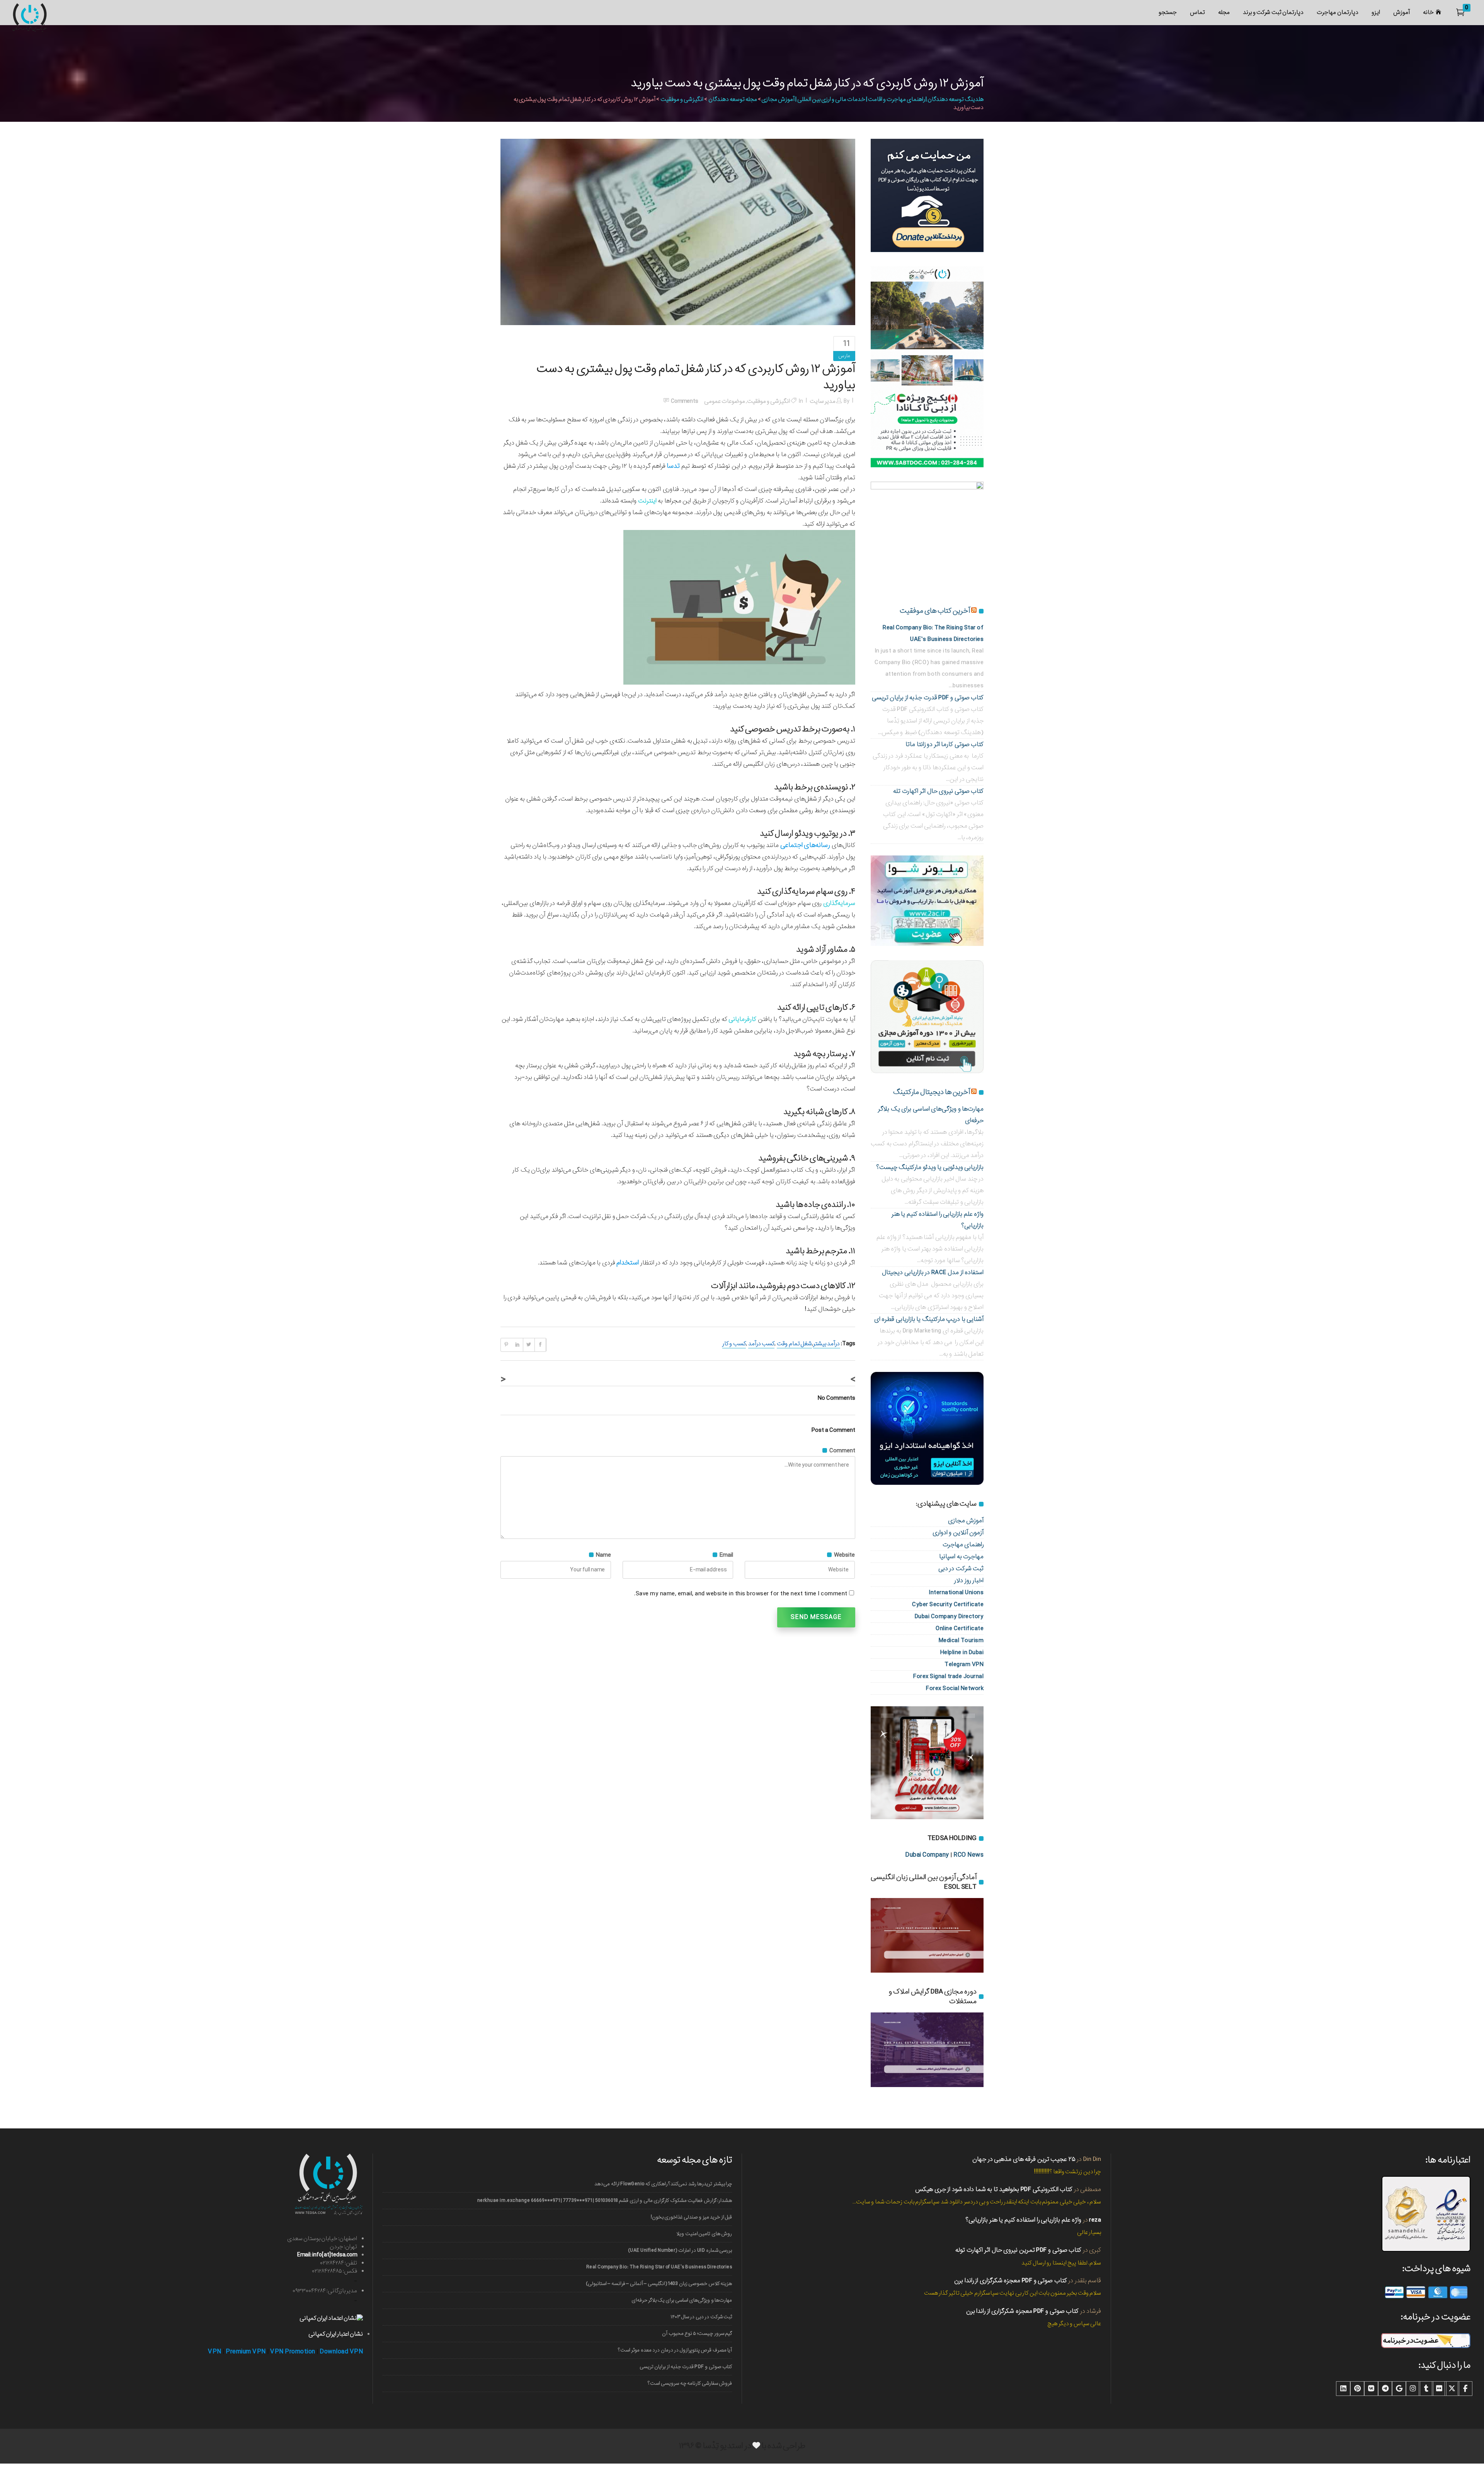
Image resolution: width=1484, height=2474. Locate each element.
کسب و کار (734, 1344)
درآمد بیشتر (826, 1344)
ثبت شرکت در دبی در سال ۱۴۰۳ (701, 2317)
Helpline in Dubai (962, 1652)
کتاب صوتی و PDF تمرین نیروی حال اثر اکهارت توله (1018, 2250)
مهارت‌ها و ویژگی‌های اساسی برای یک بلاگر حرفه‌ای (682, 2300)
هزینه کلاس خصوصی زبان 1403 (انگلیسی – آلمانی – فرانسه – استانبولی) (659, 2284)
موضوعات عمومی (725, 401)
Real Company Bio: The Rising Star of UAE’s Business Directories (659, 2267)
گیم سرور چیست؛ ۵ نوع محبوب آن (697, 2333)
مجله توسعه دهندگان (733, 99)
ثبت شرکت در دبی (961, 1568)
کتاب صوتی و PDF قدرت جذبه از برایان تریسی (928, 698)
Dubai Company (927, 1855)
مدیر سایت (823, 401)
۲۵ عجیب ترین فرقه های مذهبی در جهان (1024, 2159)
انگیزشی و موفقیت (682, 99)
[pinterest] (1357, 2389)
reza (1095, 2220)
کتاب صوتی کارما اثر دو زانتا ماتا (945, 744)
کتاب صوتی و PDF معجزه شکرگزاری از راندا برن (1011, 2281)
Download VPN (341, 2352)
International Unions (956, 1592)
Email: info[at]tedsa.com (327, 2255)
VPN (215, 2352)
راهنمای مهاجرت (963, 1545)
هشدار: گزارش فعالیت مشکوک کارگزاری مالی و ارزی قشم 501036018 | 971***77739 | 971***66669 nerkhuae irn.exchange (605, 2201)
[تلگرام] (1385, 2389)
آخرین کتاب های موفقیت (935, 611)
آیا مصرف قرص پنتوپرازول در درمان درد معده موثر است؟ (675, 2350)
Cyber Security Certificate (948, 1604)
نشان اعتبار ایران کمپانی (336, 2334)
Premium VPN (246, 2352)
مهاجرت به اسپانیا (961, 1556)
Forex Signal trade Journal (948, 1676)
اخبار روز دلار (969, 1580)
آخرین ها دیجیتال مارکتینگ (932, 1092)
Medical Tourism (961, 1640)
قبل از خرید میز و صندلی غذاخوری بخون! (691, 2217)
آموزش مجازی (966, 1521)
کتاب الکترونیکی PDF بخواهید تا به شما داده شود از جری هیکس (994, 2189)
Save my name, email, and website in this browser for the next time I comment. (741, 1594)
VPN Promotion (293, 2352)
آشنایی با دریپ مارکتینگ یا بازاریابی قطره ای (929, 1319)
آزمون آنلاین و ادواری (958, 1533)
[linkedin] (1343, 2389)
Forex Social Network (955, 1688)
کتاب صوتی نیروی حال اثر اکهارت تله (938, 791)
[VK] (1371, 2389)
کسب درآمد (761, 1344)
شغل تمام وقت (794, 1344)
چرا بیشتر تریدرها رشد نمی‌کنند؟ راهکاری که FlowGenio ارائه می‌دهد (663, 2184)
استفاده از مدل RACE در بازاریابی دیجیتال (933, 1272)
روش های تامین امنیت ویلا (704, 2234)
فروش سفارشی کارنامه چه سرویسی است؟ (690, 2383)
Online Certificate (960, 1628)
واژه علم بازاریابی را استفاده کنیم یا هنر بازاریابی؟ (1023, 2220)
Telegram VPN (964, 1664)
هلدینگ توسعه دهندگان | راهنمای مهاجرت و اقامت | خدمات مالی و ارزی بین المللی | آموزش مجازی (872, 99)
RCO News (968, 1855)
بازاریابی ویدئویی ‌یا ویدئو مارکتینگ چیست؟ (930, 1167)
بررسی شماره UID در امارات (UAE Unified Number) (680, 2250)
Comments (685, 401)
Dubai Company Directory (949, 1616)
